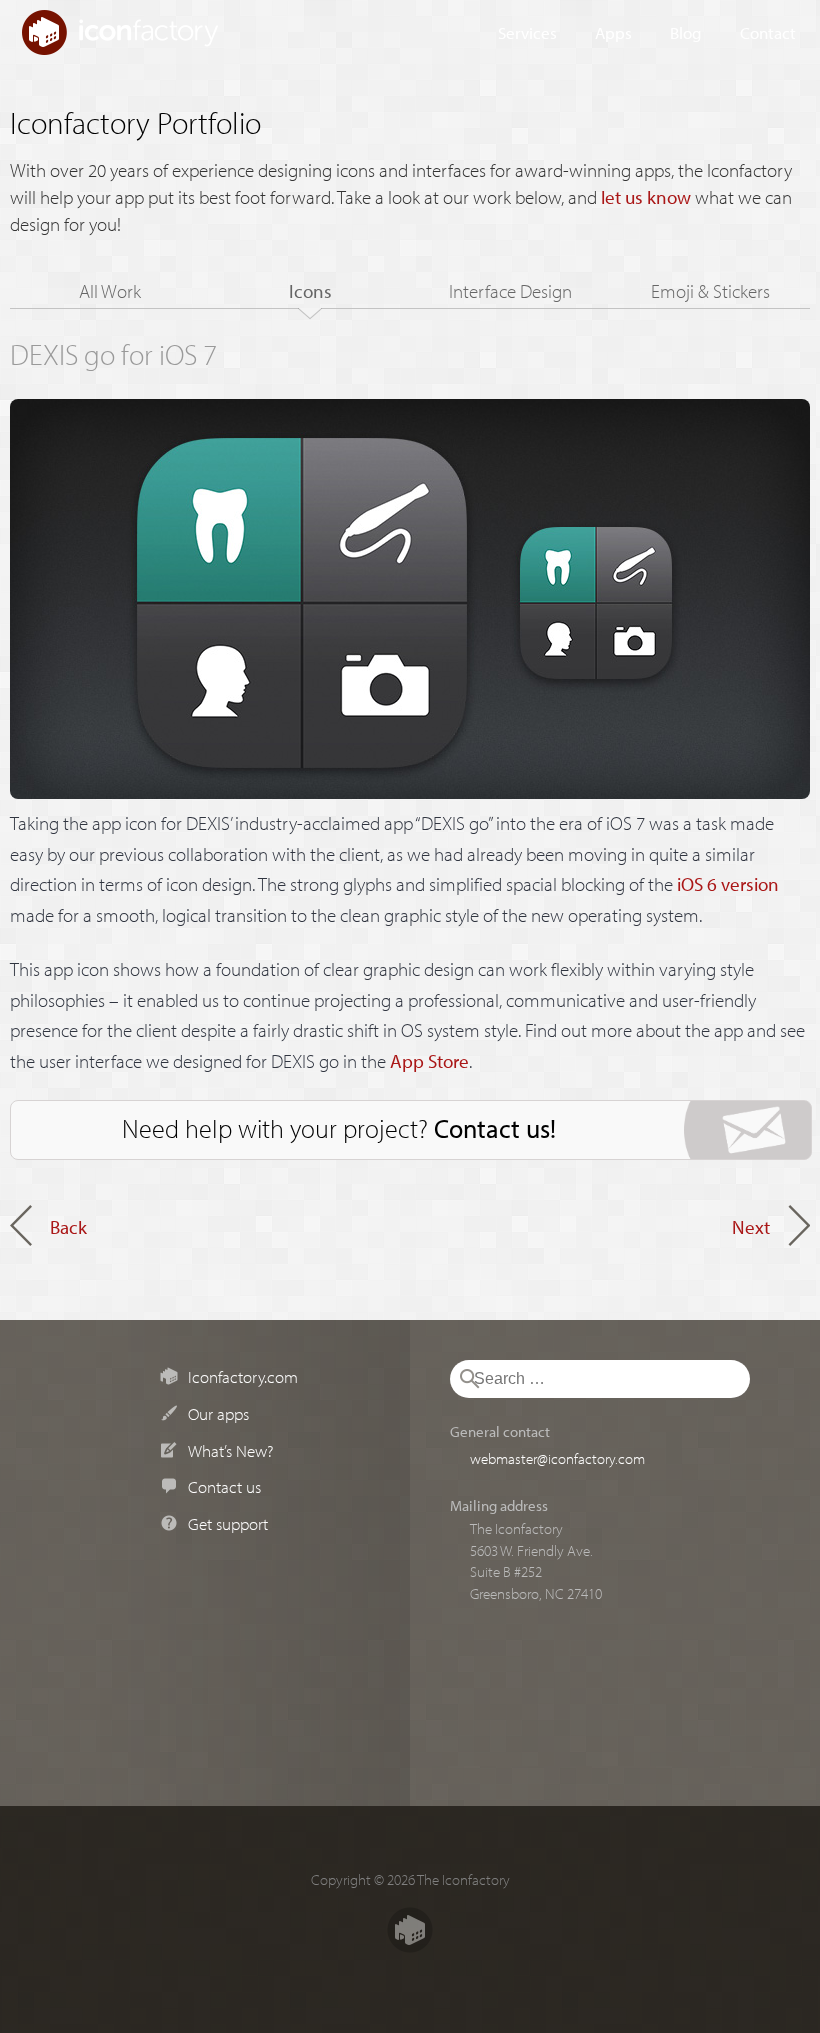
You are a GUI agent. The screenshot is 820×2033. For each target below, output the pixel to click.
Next (751, 1227)
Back (68, 1227)
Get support (228, 1523)
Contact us (224, 1486)
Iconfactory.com (243, 1376)
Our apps (218, 1413)
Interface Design (510, 291)
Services (527, 32)
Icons (310, 291)
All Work (110, 291)
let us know (646, 197)
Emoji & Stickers (710, 291)
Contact (768, 32)
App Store (429, 1061)
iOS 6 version (728, 884)
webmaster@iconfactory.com (557, 1458)
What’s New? (230, 1450)
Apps (613, 32)
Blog (686, 32)
